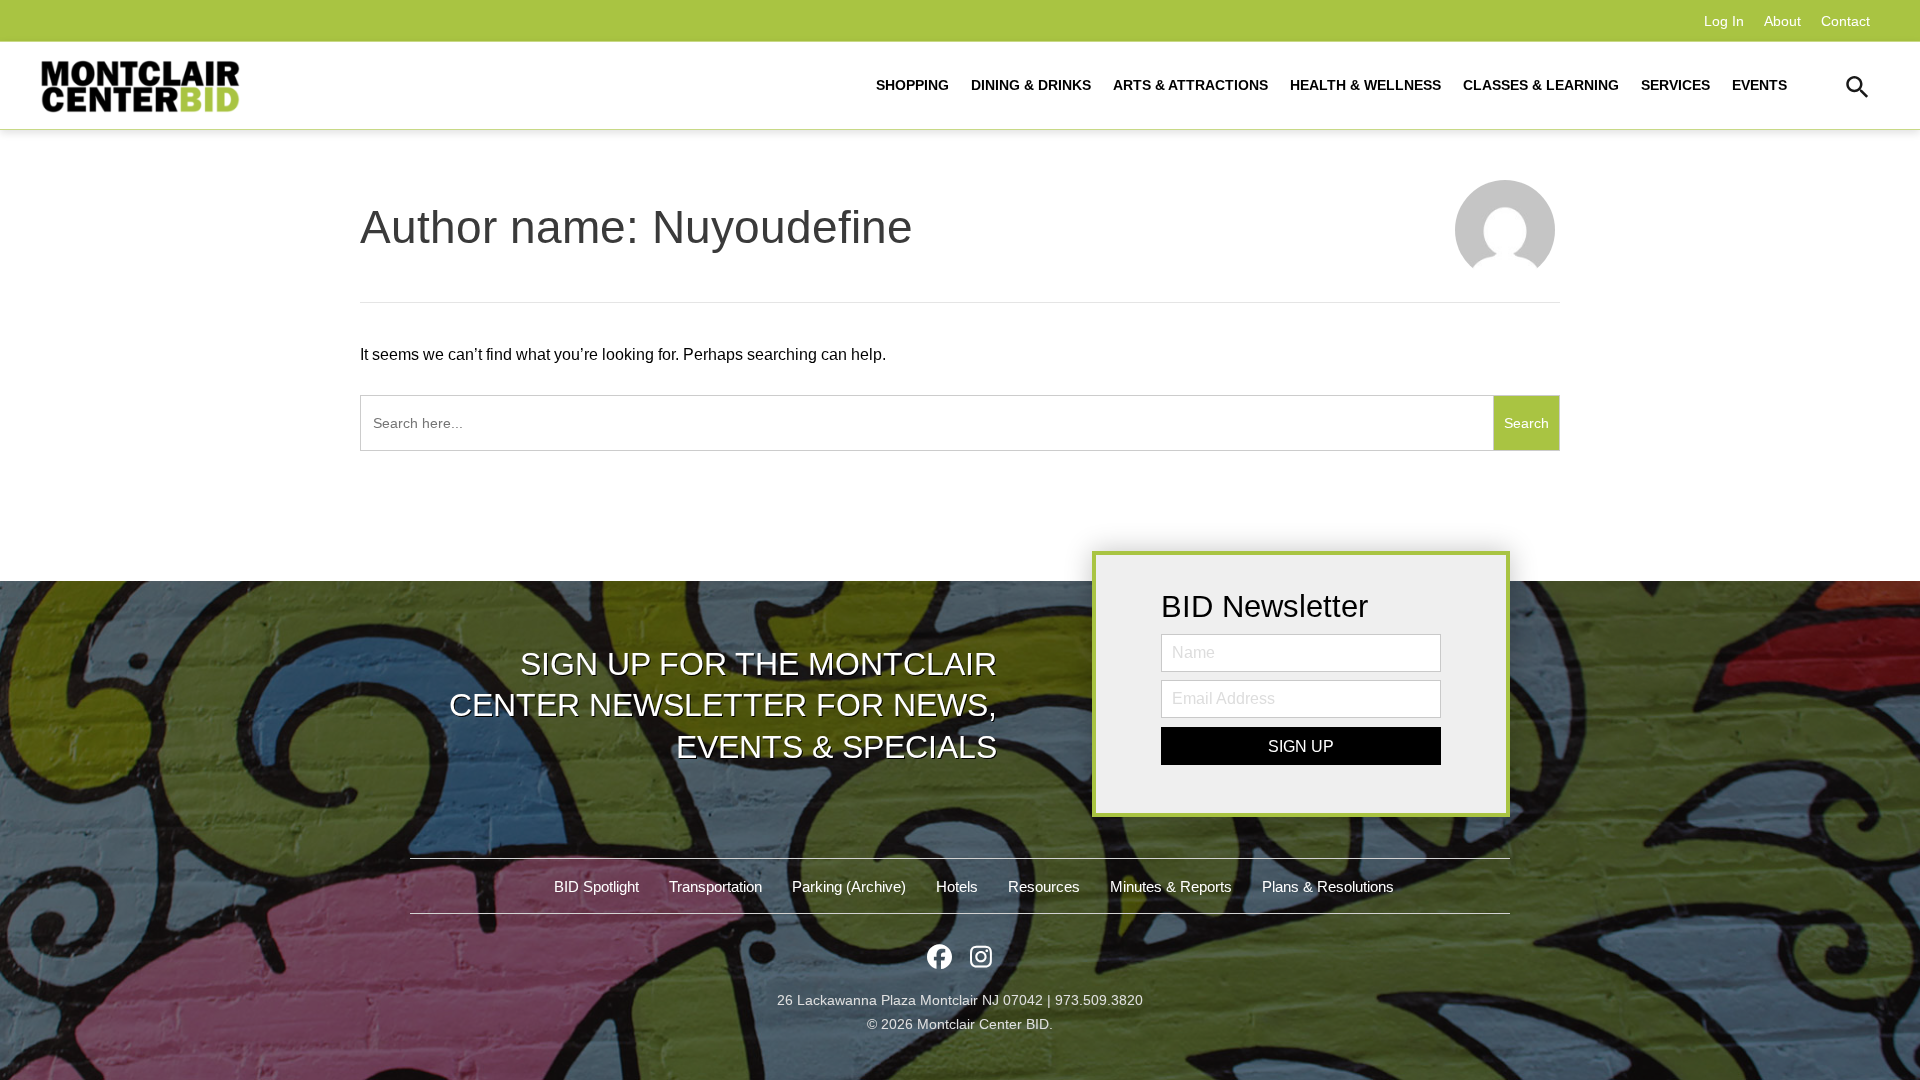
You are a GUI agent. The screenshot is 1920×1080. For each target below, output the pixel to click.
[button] (1857, 90)
